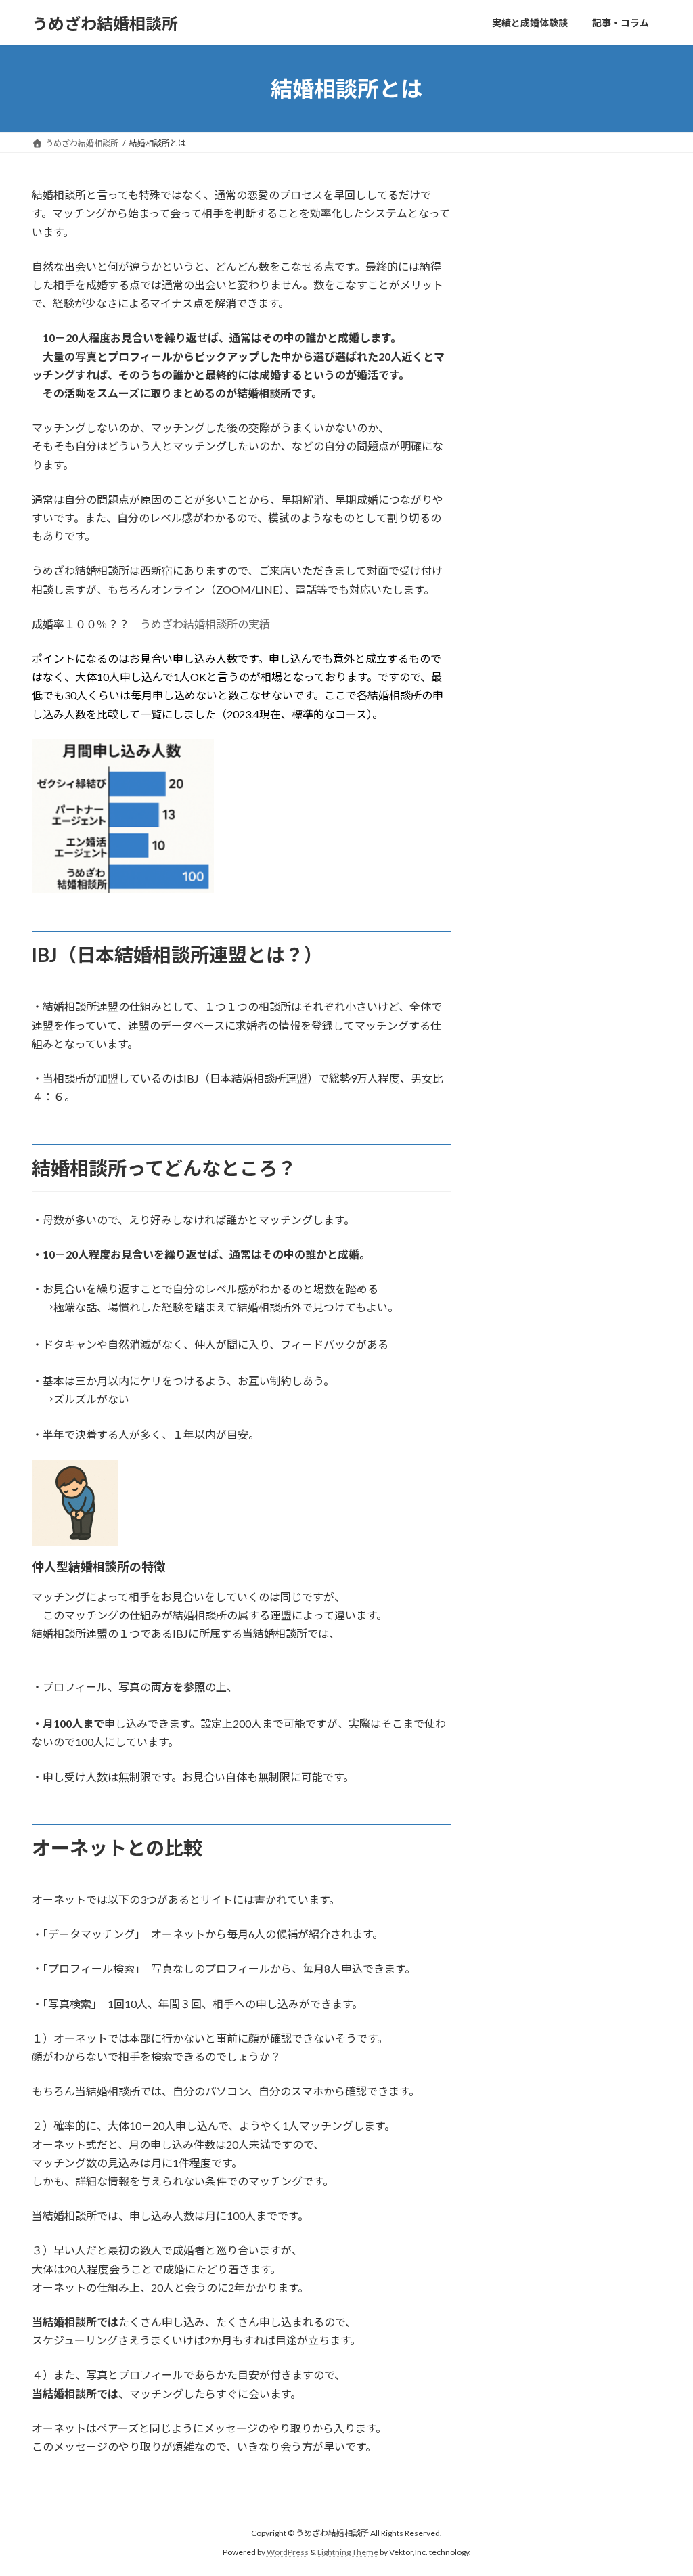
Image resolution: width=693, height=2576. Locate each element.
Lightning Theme (348, 2553)
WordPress (288, 2553)
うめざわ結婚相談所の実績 (205, 624)
